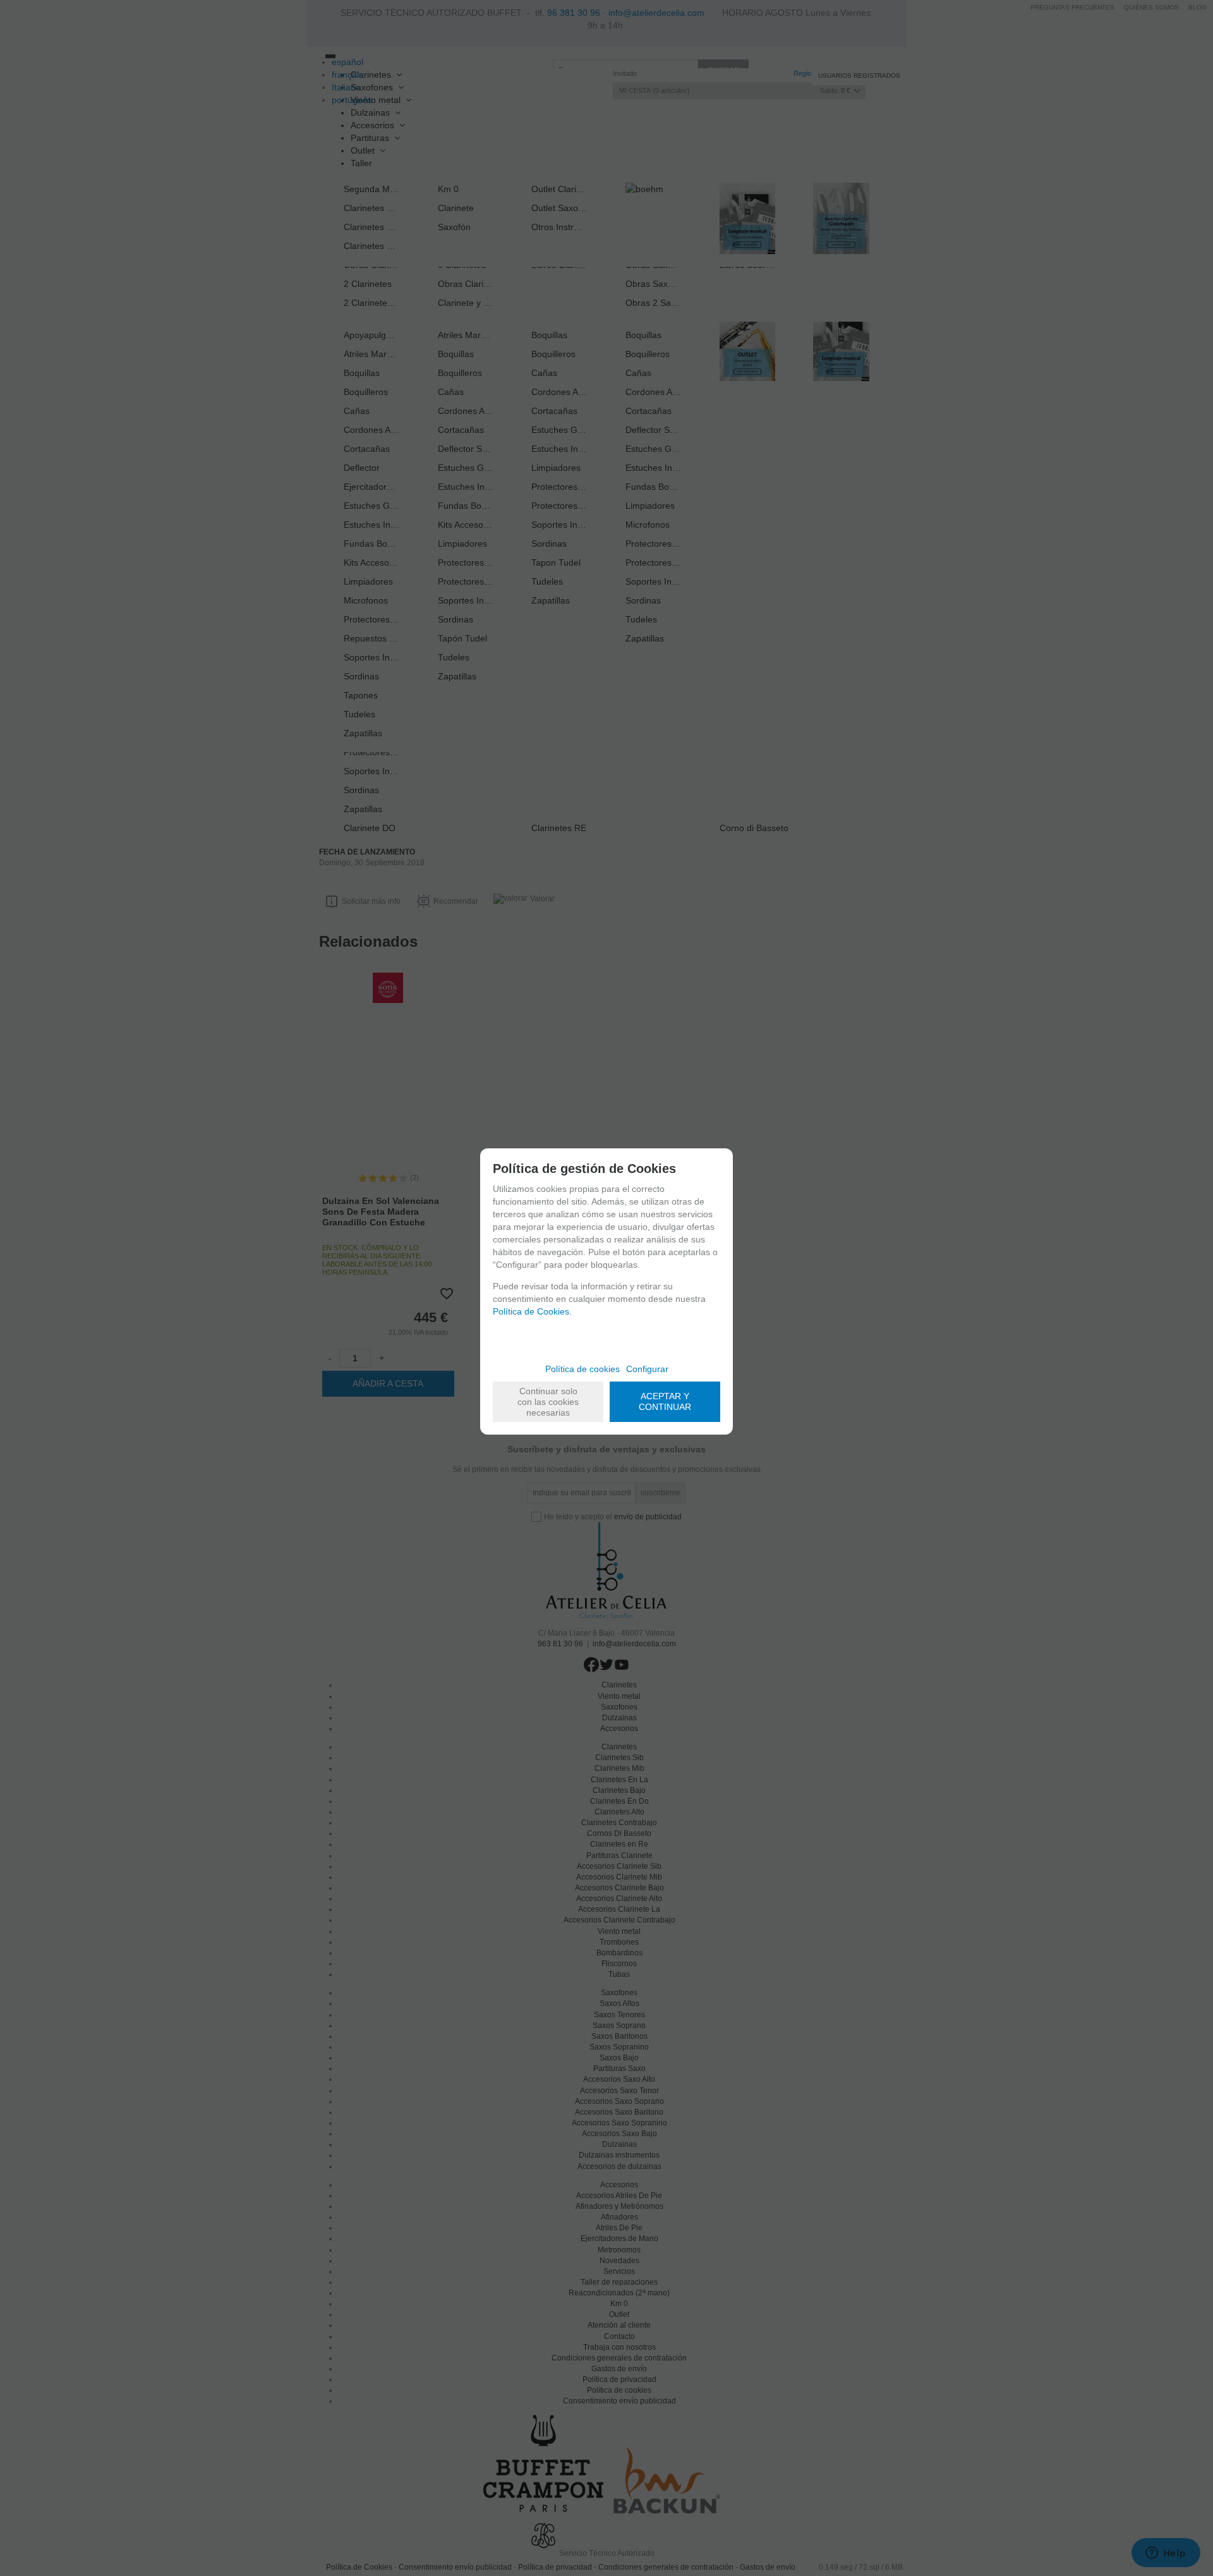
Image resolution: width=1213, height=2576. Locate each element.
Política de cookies (582, 1369)
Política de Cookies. (532, 1311)
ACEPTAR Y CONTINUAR (665, 1401)
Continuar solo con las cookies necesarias (548, 1402)
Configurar (647, 1369)
